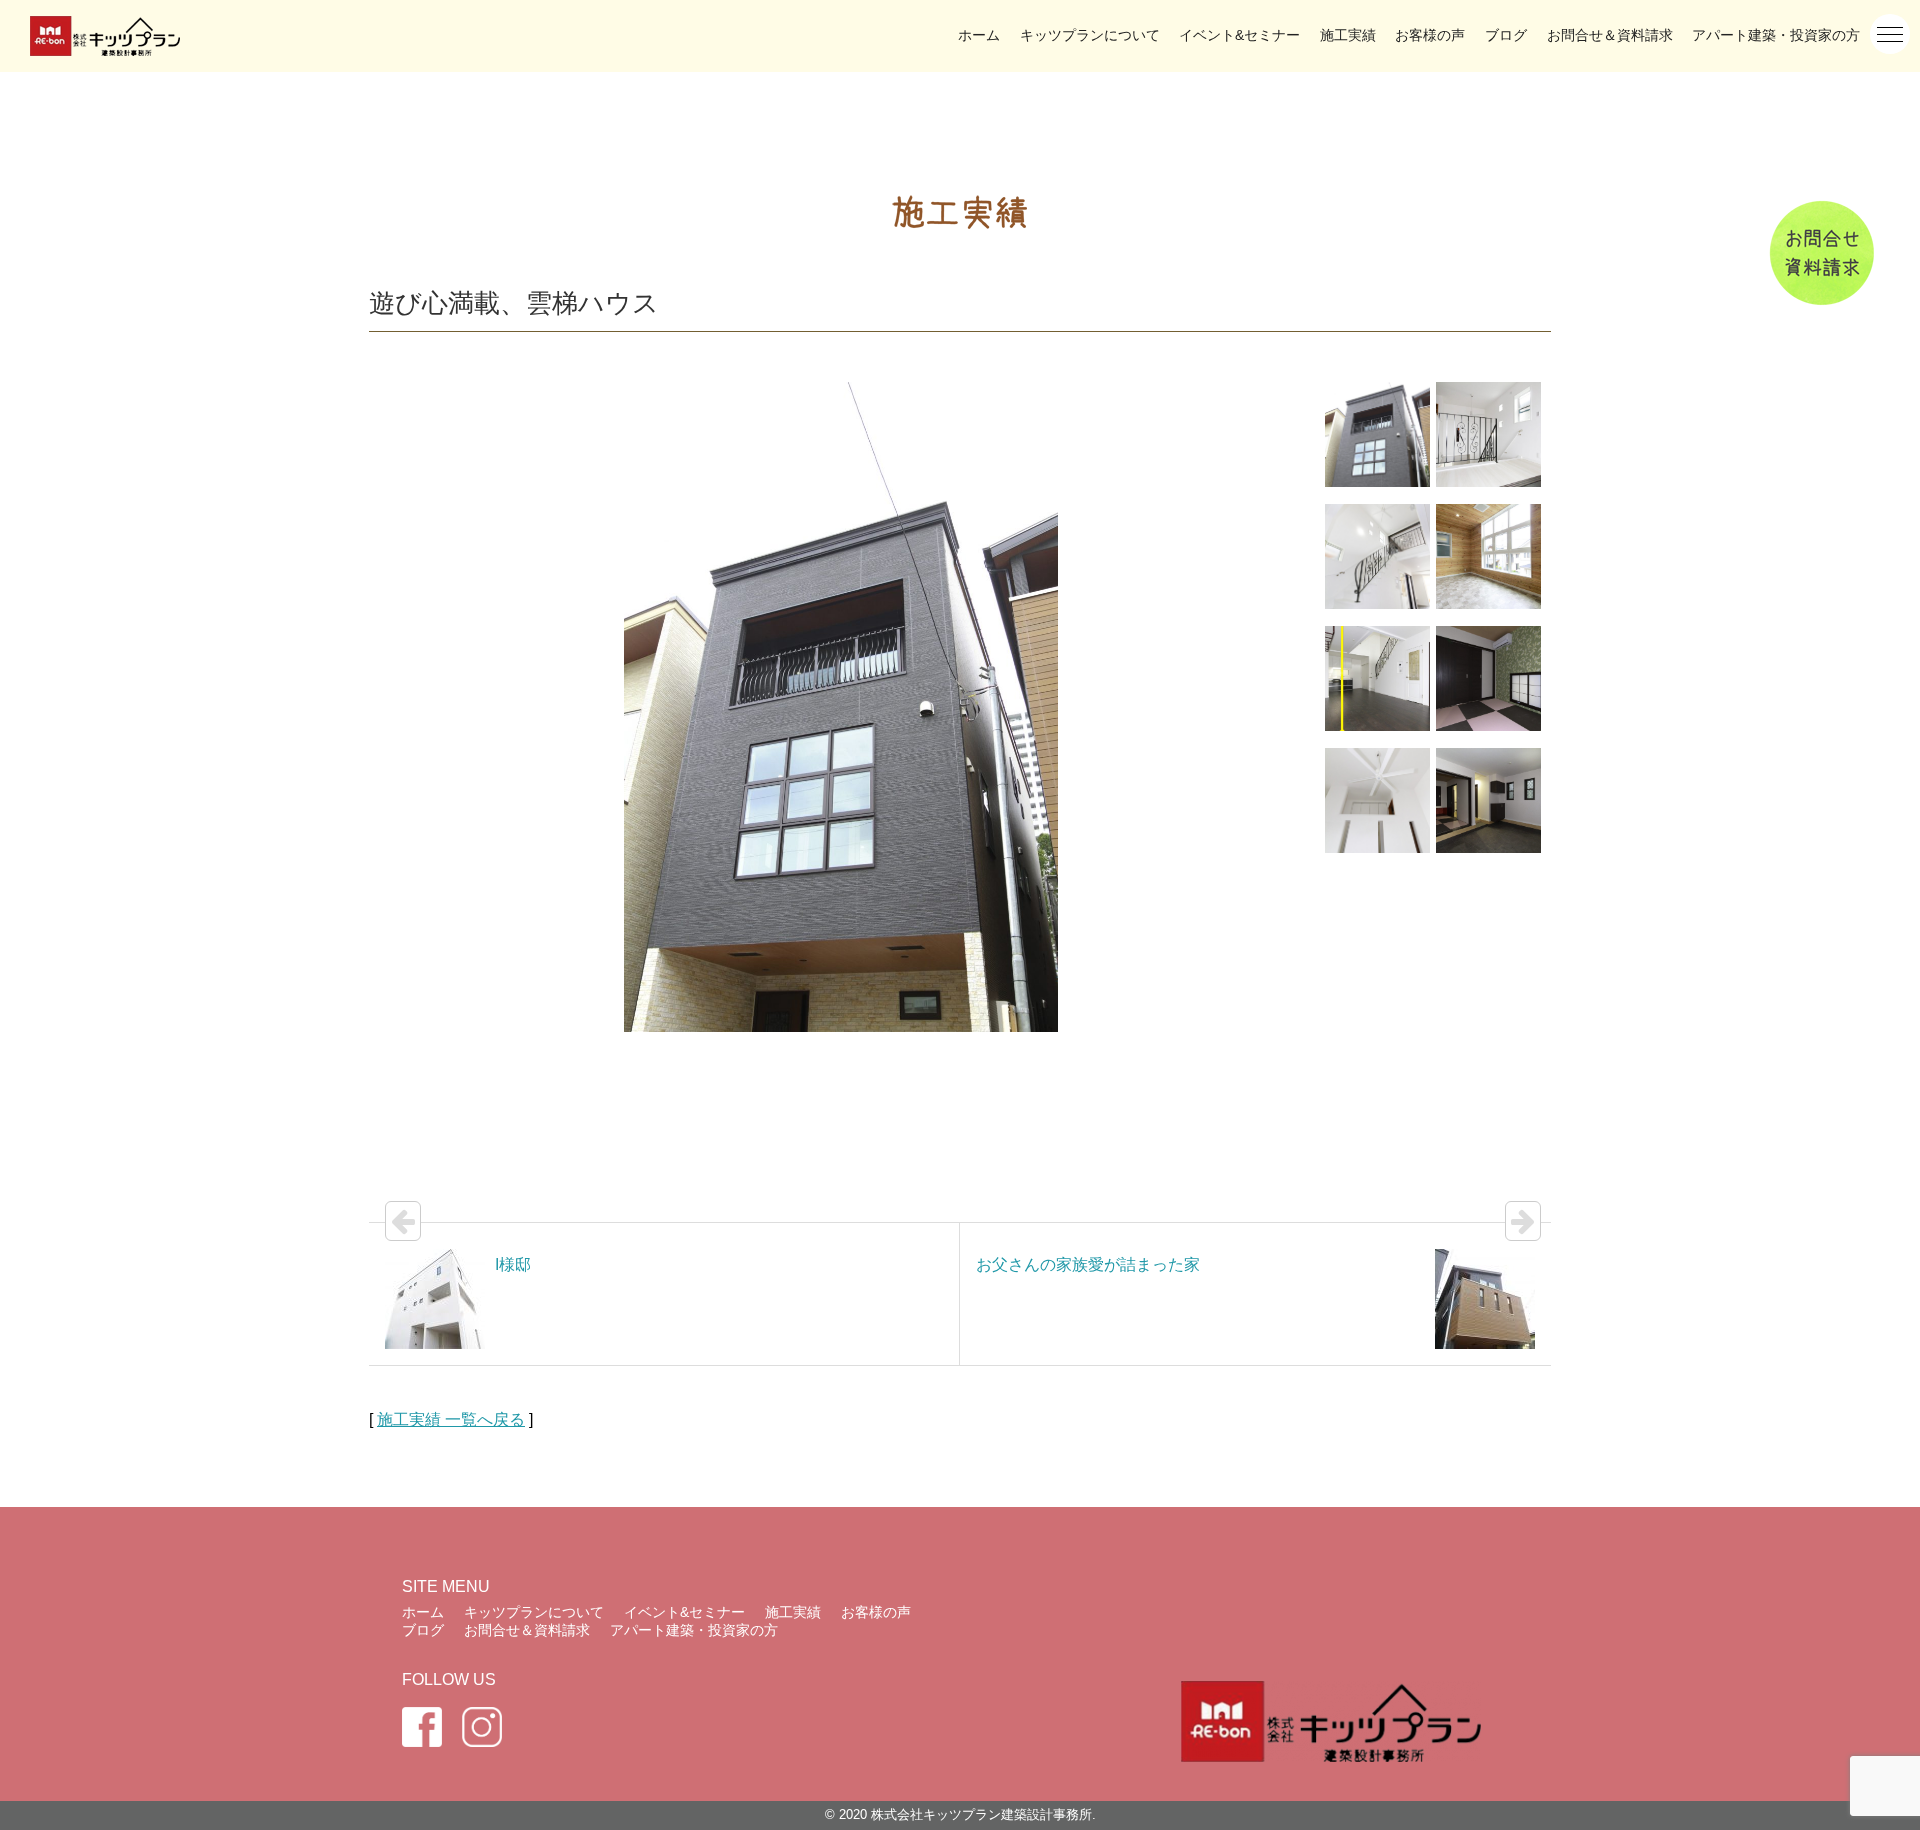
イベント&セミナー (1239, 35)
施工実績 (1348, 35)
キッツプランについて (1090, 35)
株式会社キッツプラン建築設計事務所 (981, 1814)
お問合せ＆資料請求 (1610, 35)
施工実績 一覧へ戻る (451, 1419)
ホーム (979, 35)
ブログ (1506, 35)
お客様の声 (1430, 35)
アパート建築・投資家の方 (1776, 35)
